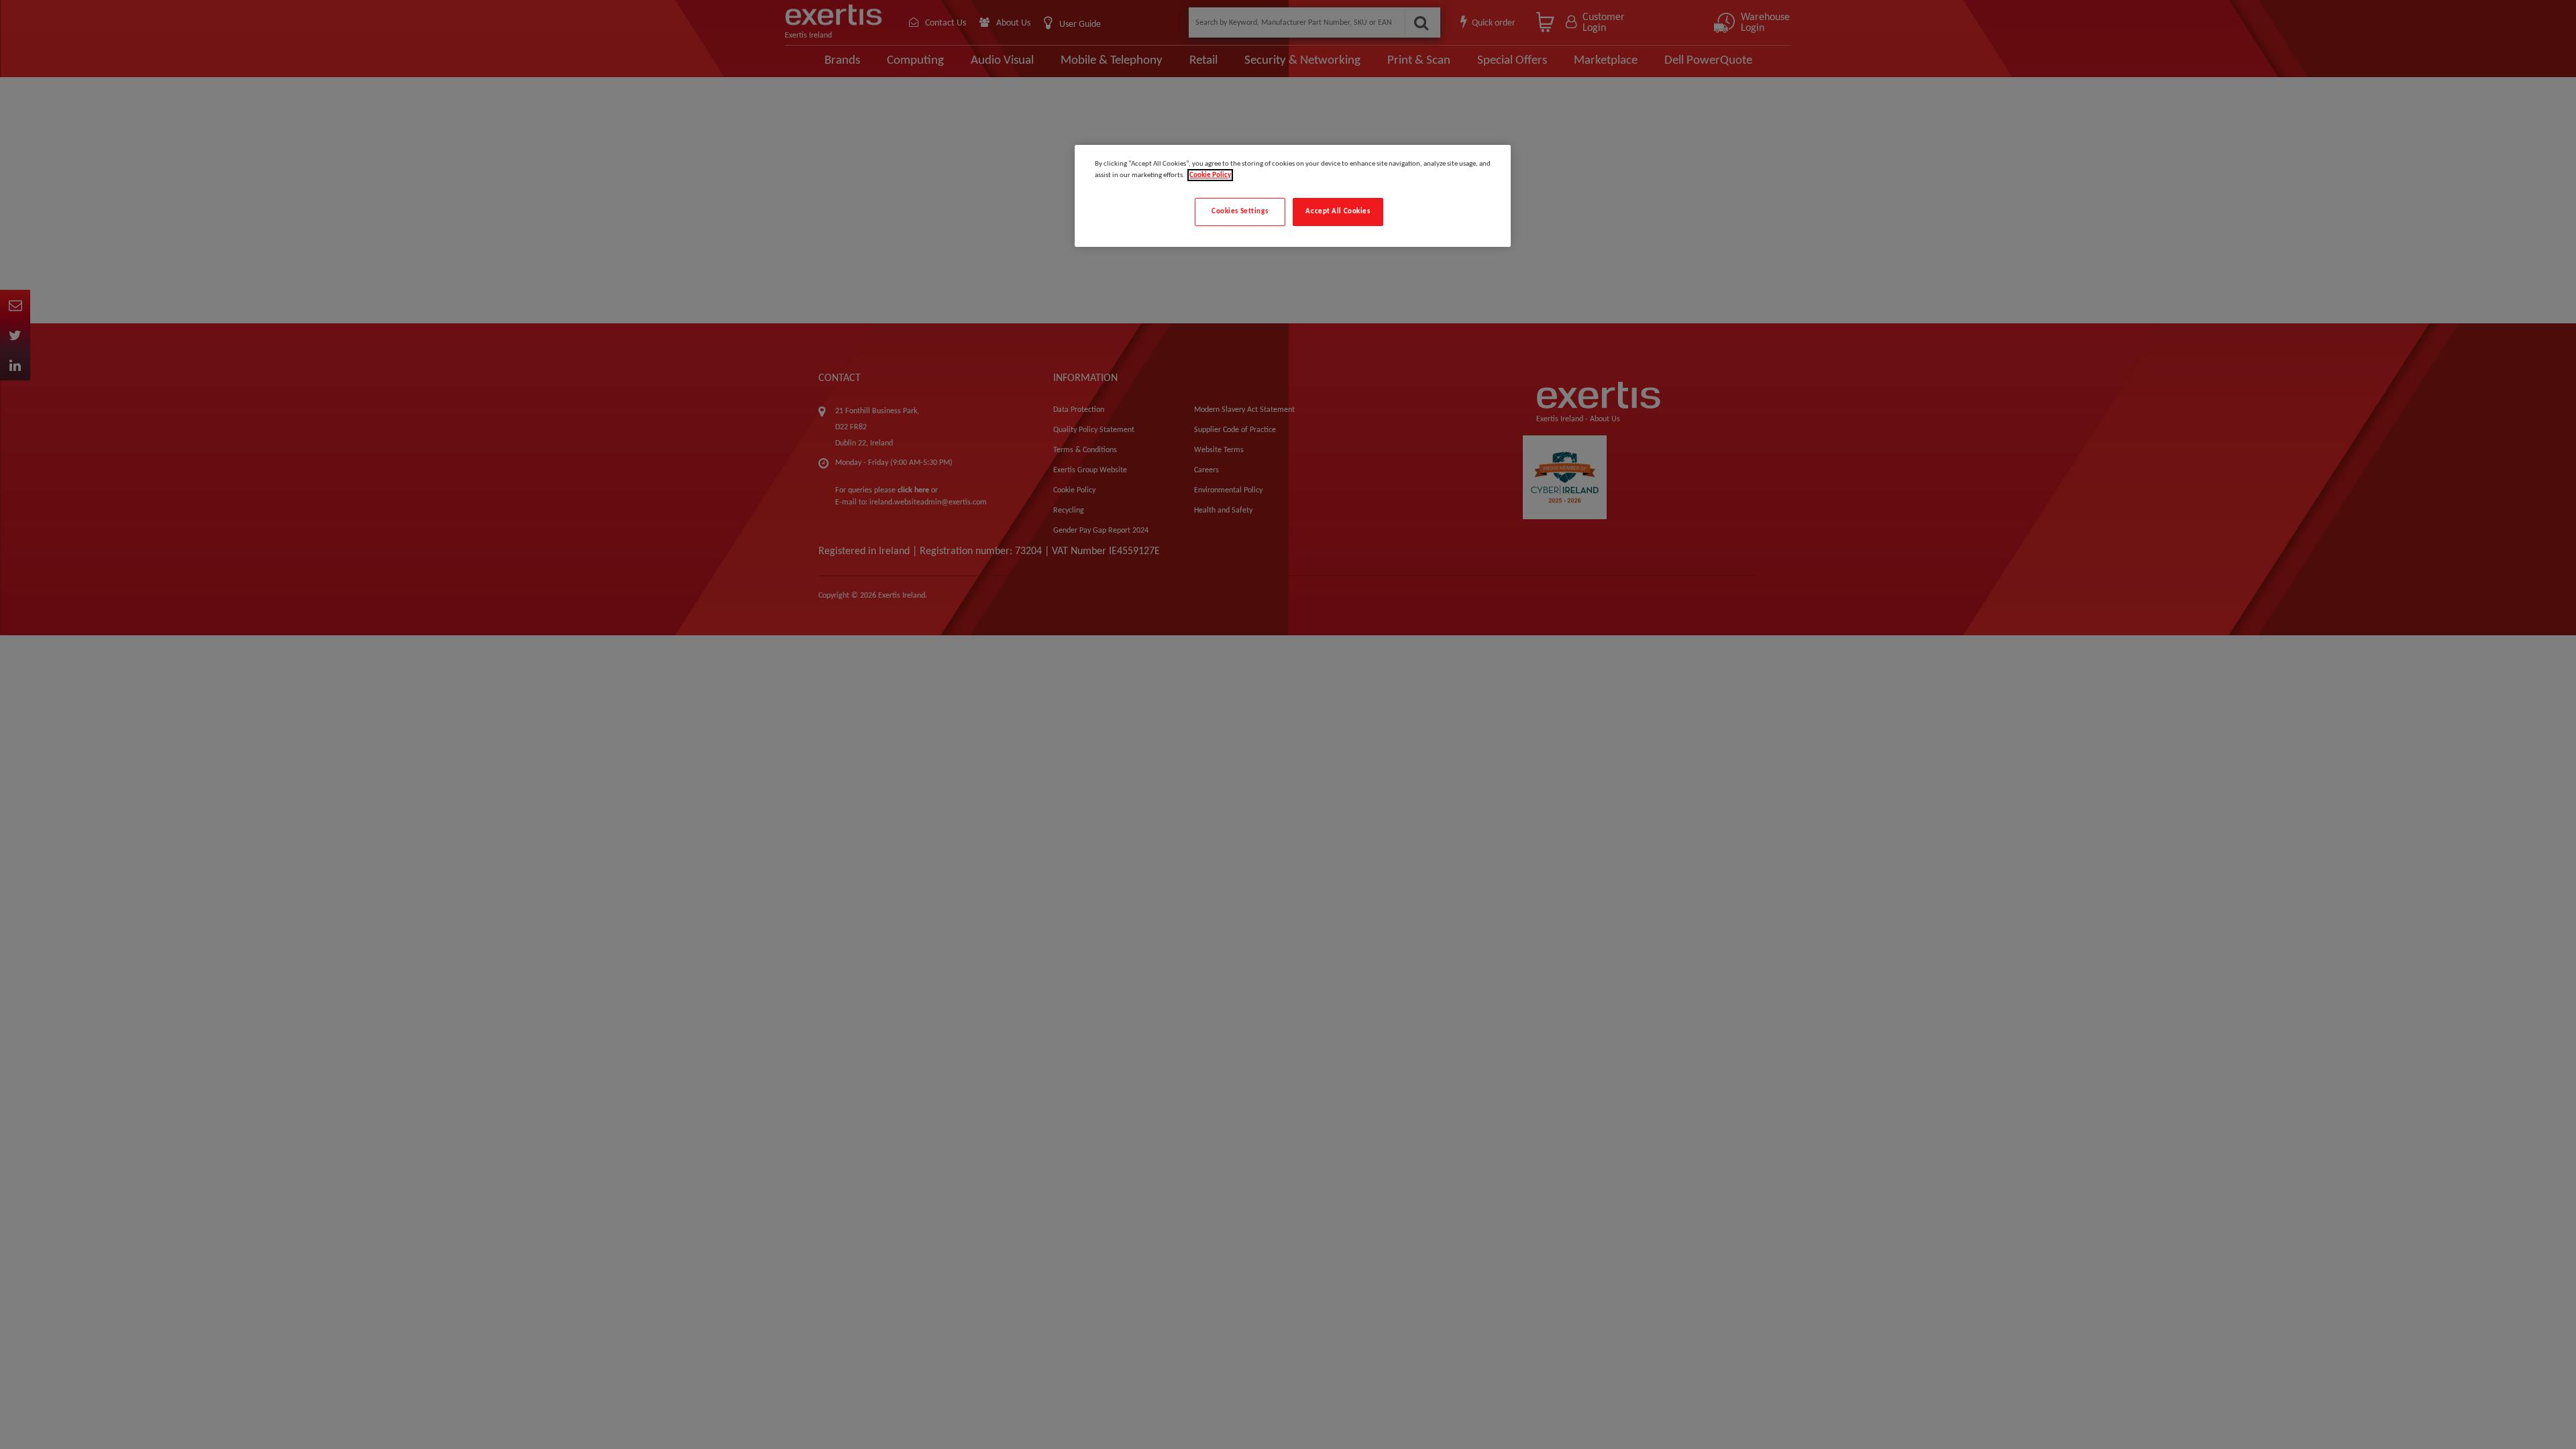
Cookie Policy (1210, 175)
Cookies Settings (1240, 211)
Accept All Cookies (1338, 211)
